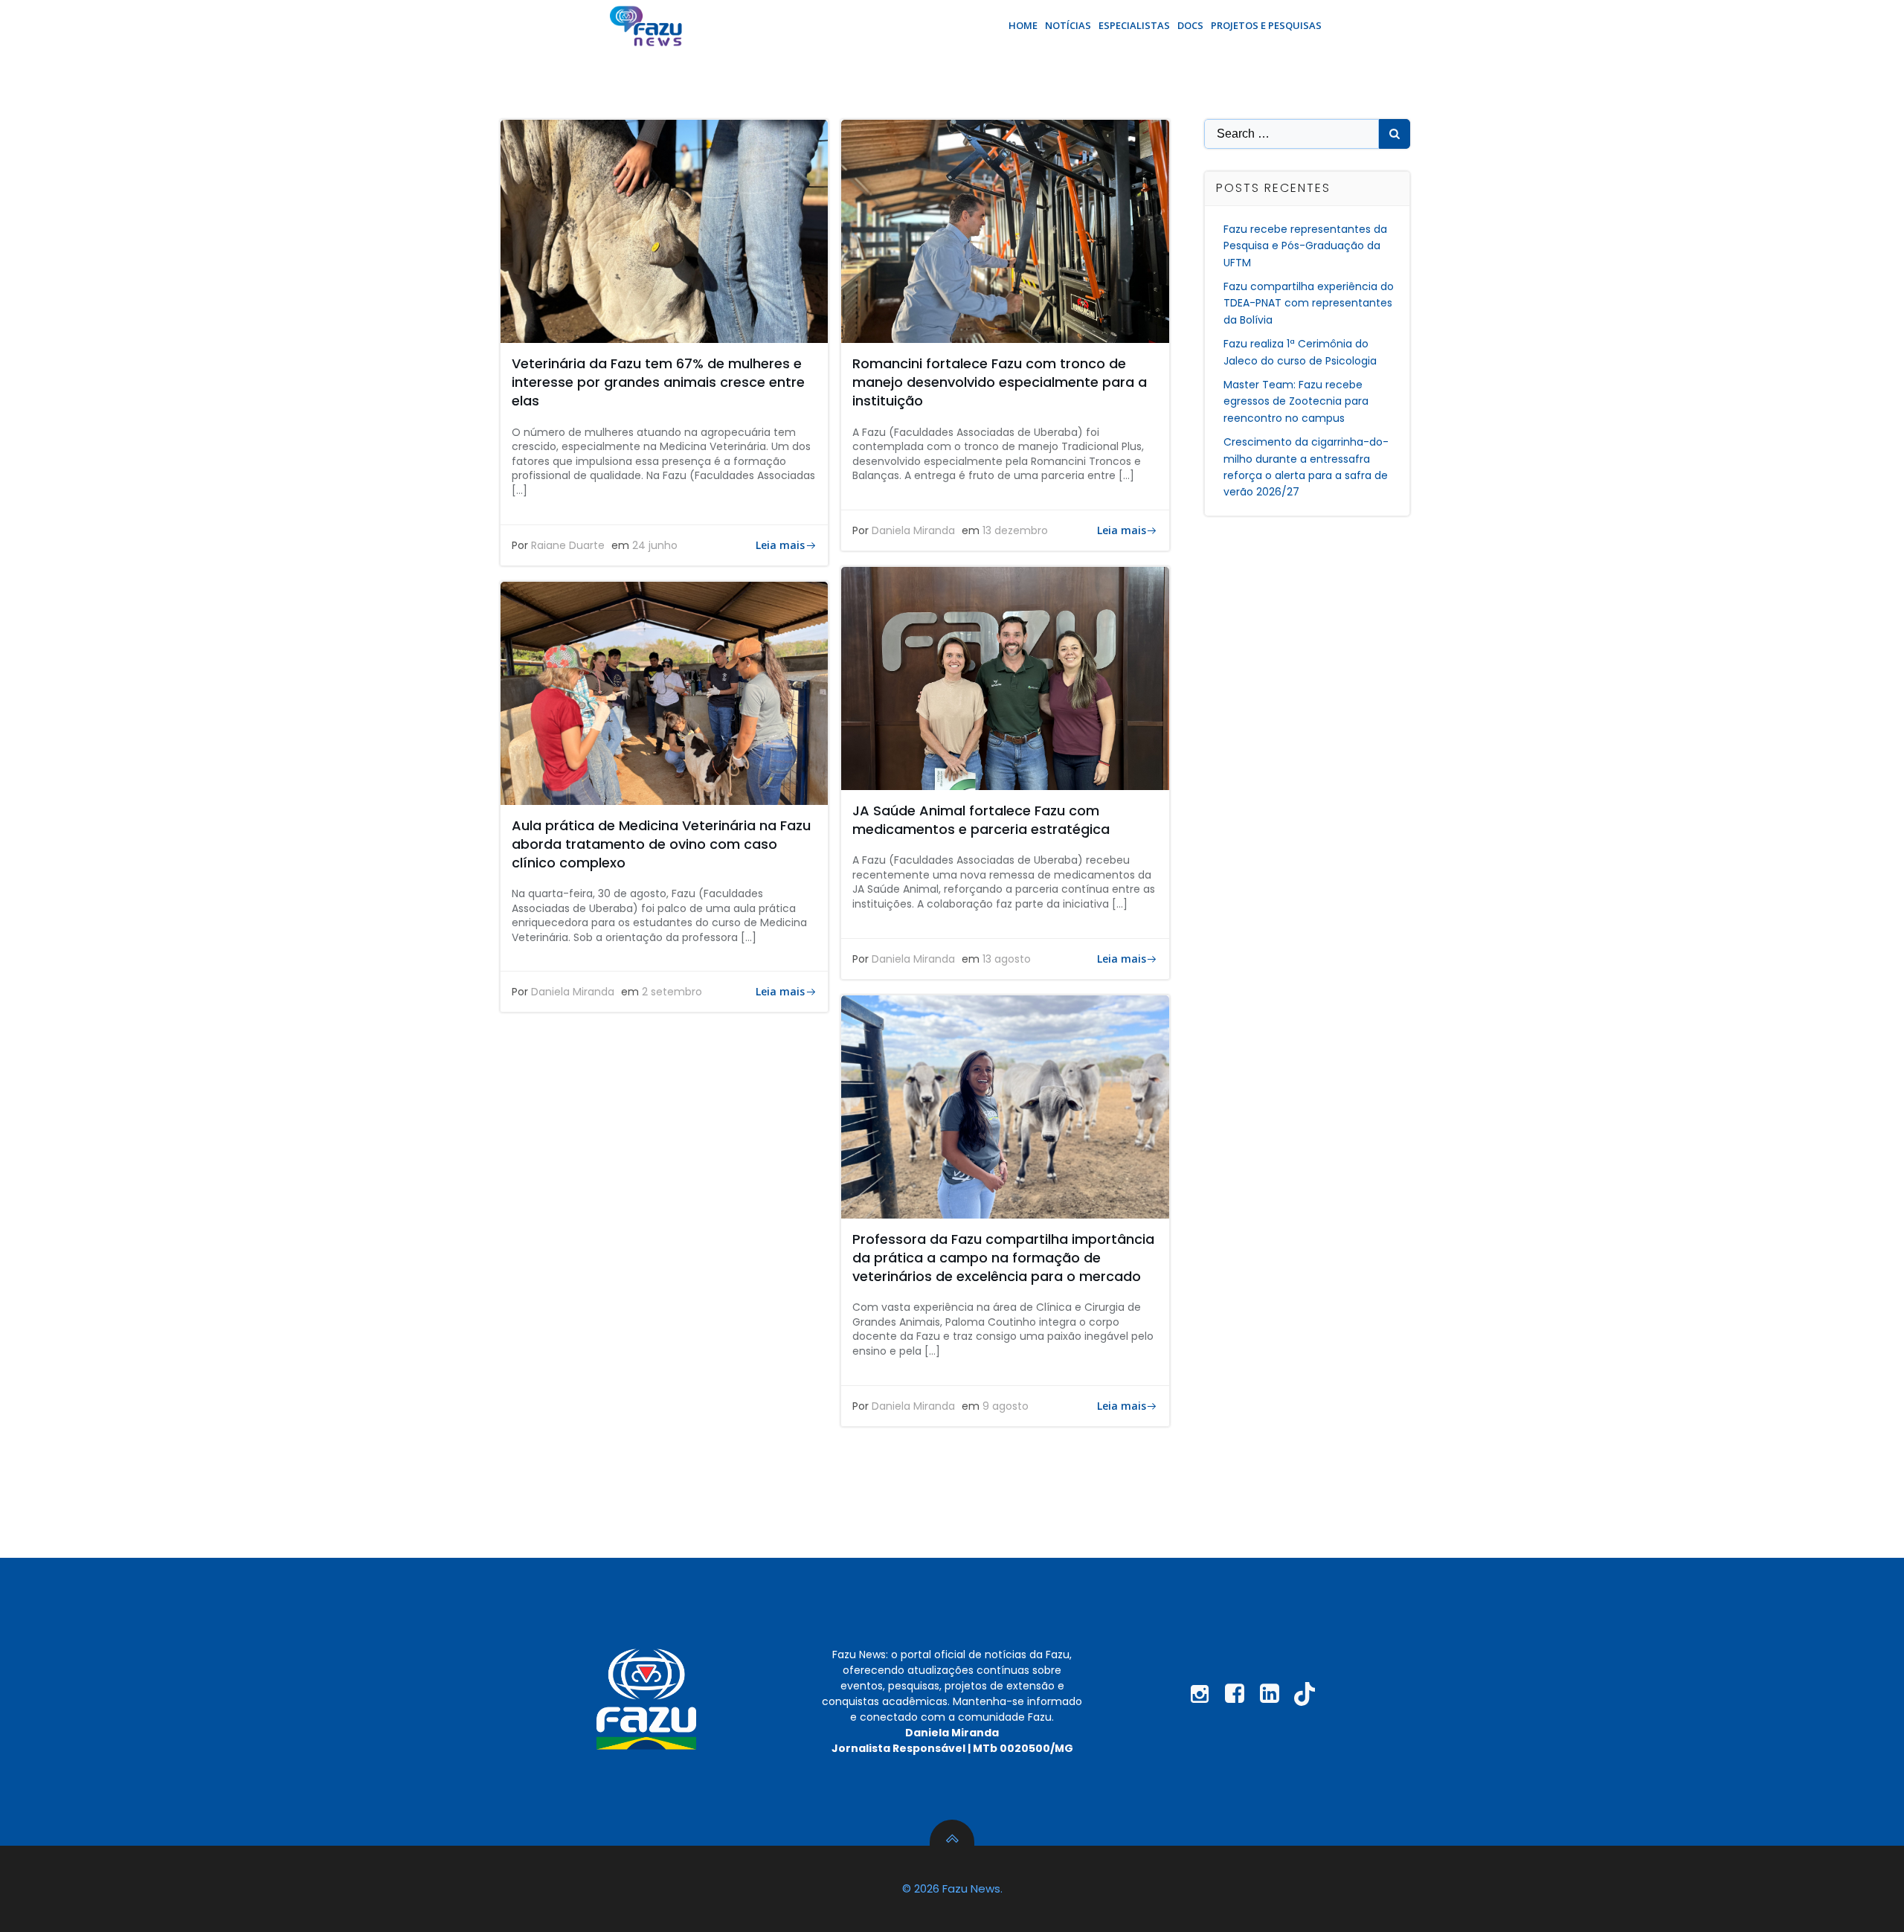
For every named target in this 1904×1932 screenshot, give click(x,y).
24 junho (655, 545)
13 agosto (1007, 959)
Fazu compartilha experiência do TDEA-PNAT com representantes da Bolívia (1309, 303)
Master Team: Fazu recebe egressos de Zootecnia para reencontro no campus (1296, 401)
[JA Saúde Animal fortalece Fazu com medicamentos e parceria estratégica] (1005, 677)
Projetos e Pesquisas (1266, 25)
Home (1023, 25)
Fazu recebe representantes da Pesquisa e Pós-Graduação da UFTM (1305, 246)
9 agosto (1006, 1406)
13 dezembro (1015, 530)
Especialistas (1134, 25)
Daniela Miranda (913, 530)
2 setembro (672, 992)
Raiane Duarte (568, 545)
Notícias (1068, 25)
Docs (1190, 25)
